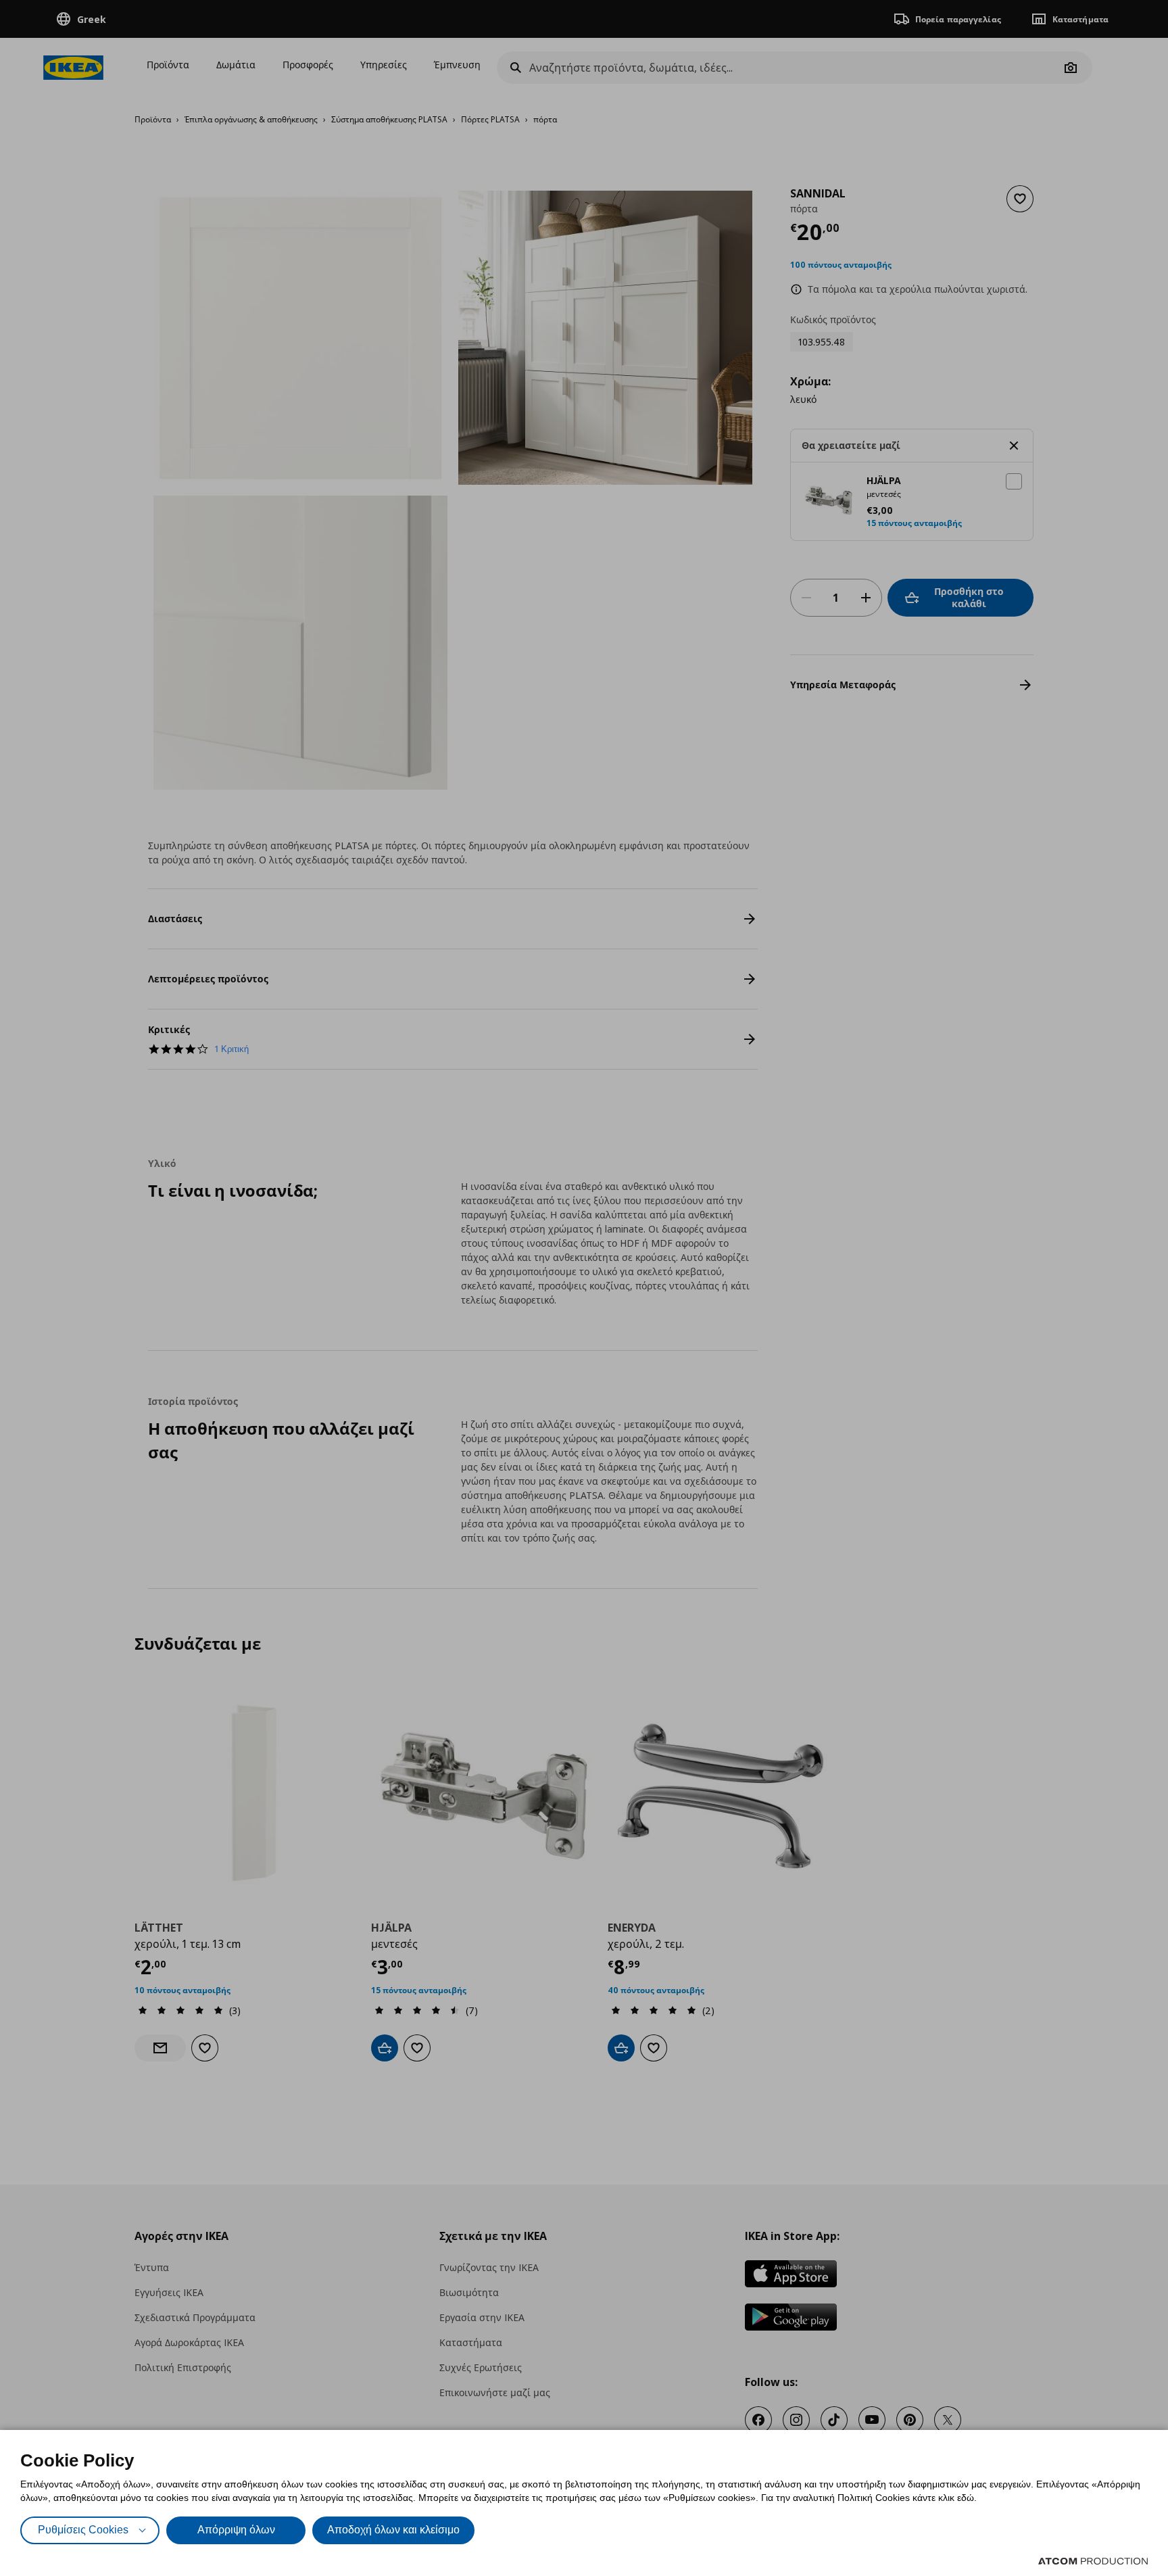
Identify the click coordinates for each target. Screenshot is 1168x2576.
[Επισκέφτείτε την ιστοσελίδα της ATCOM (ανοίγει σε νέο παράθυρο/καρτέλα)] (1093, 2561)
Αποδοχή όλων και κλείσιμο (393, 2530)
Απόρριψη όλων (236, 2530)
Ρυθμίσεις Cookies (83, 2530)
